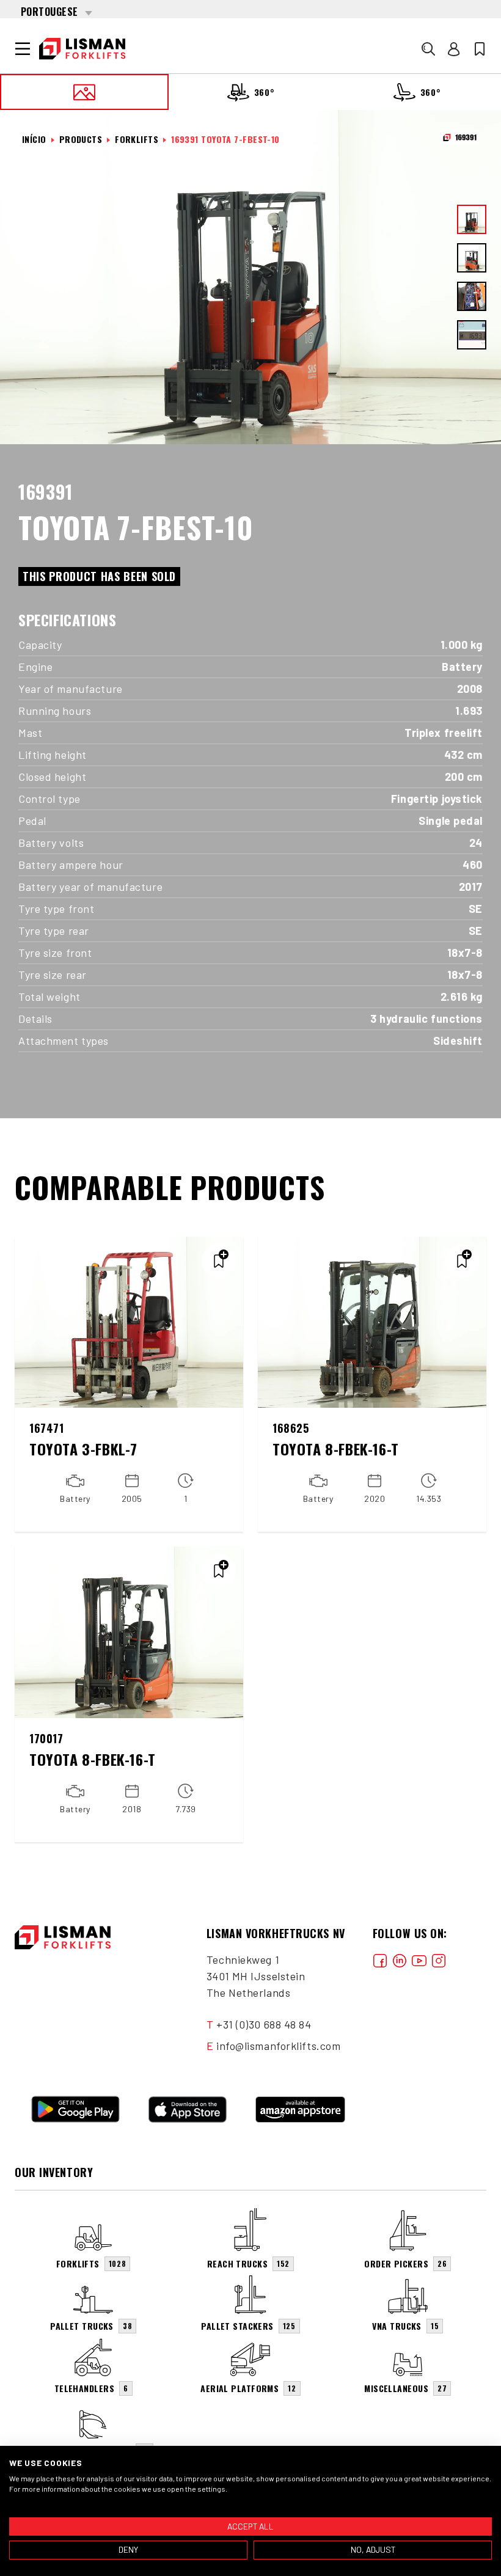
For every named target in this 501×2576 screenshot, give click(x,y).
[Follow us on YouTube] (419, 1960)
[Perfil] (454, 49)
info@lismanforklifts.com (278, 2046)
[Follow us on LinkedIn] (400, 1960)
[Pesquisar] (428, 49)
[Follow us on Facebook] (380, 1960)
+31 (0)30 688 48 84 (264, 2024)
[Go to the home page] (82, 49)
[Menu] (23, 49)
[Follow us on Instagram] (439, 1960)
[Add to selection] (219, 1261)
